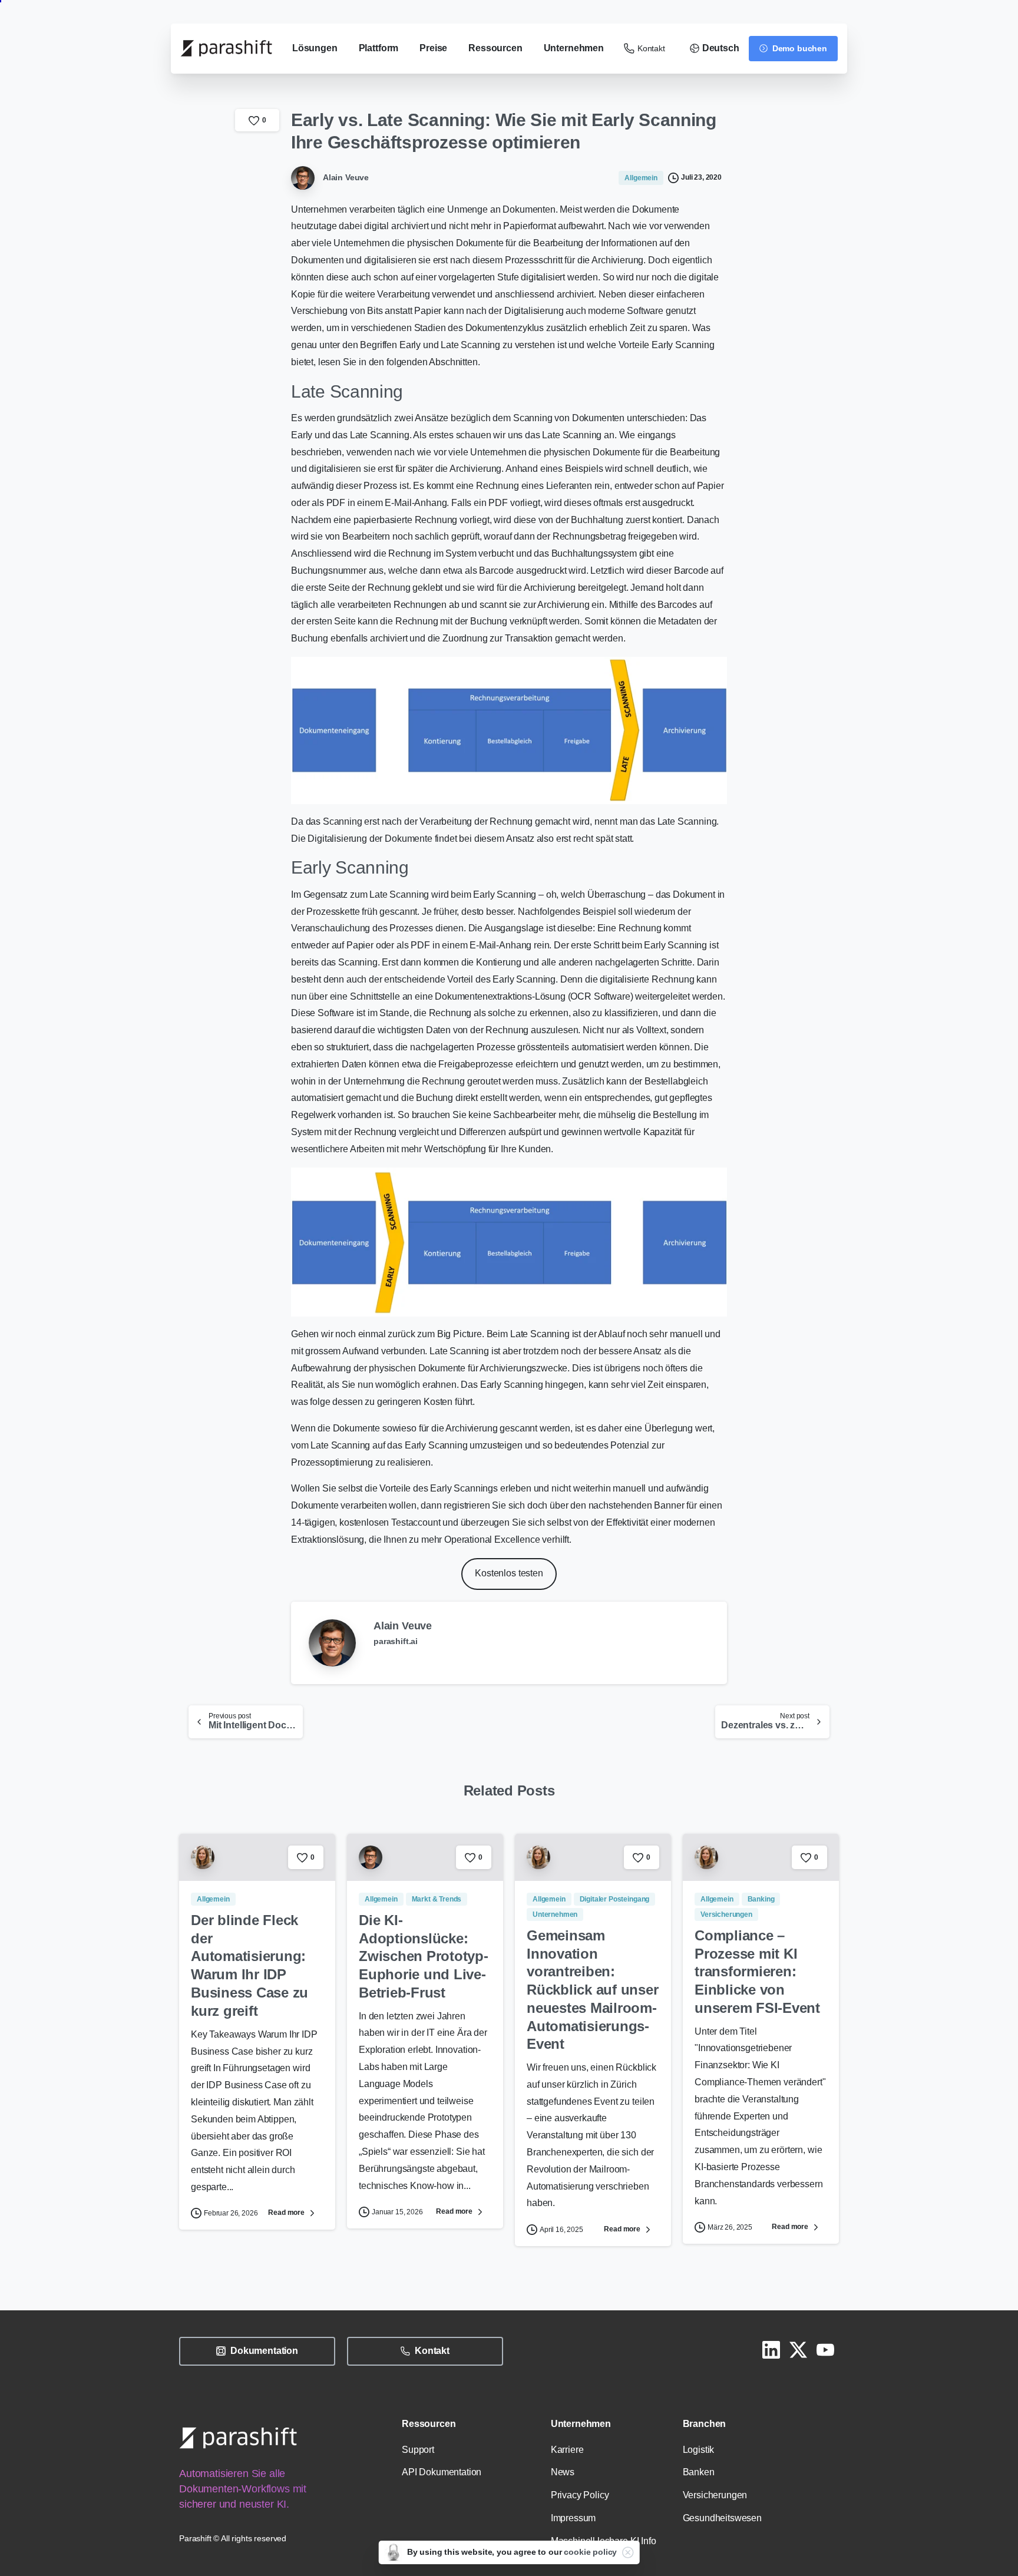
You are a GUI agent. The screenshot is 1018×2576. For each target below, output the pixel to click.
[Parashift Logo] (238, 2437)
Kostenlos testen (509, 1573)
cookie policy (590, 2552)
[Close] (627, 2552)
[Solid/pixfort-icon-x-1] (798, 2349)
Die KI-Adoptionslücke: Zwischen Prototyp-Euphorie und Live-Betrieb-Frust (424, 1956)
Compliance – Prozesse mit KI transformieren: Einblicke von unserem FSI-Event (757, 1972)
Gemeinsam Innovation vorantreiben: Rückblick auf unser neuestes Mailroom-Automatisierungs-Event (592, 1990)
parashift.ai (396, 1641)
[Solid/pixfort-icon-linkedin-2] (771, 2349)
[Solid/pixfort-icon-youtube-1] (825, 2349)
